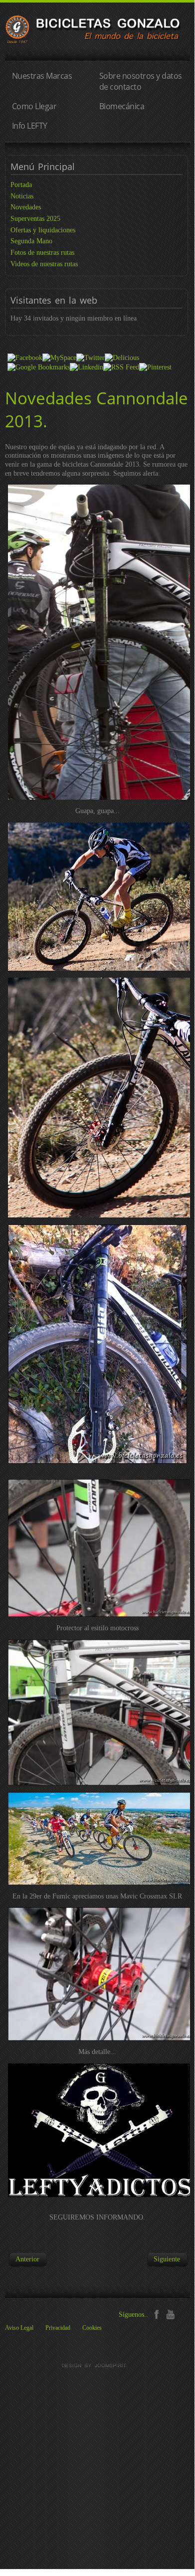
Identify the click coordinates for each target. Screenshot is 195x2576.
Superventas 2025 (35, 219)
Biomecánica (122, 106)
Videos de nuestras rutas (44, 264)
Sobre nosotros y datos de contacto (141, 81)
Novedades (26, 207)
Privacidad (58, 2328)
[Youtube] (170, 2314)
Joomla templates (97, 2366)
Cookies (92, 2328)
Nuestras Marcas (42, 76)
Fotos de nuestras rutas (42, 253)
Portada (21, 185)
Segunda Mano (31, 241)
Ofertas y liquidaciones (43, 230)
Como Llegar (34, 106)
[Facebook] (156, 2314)
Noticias (22, 196)
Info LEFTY (30, 126)
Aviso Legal (19, 2328)
